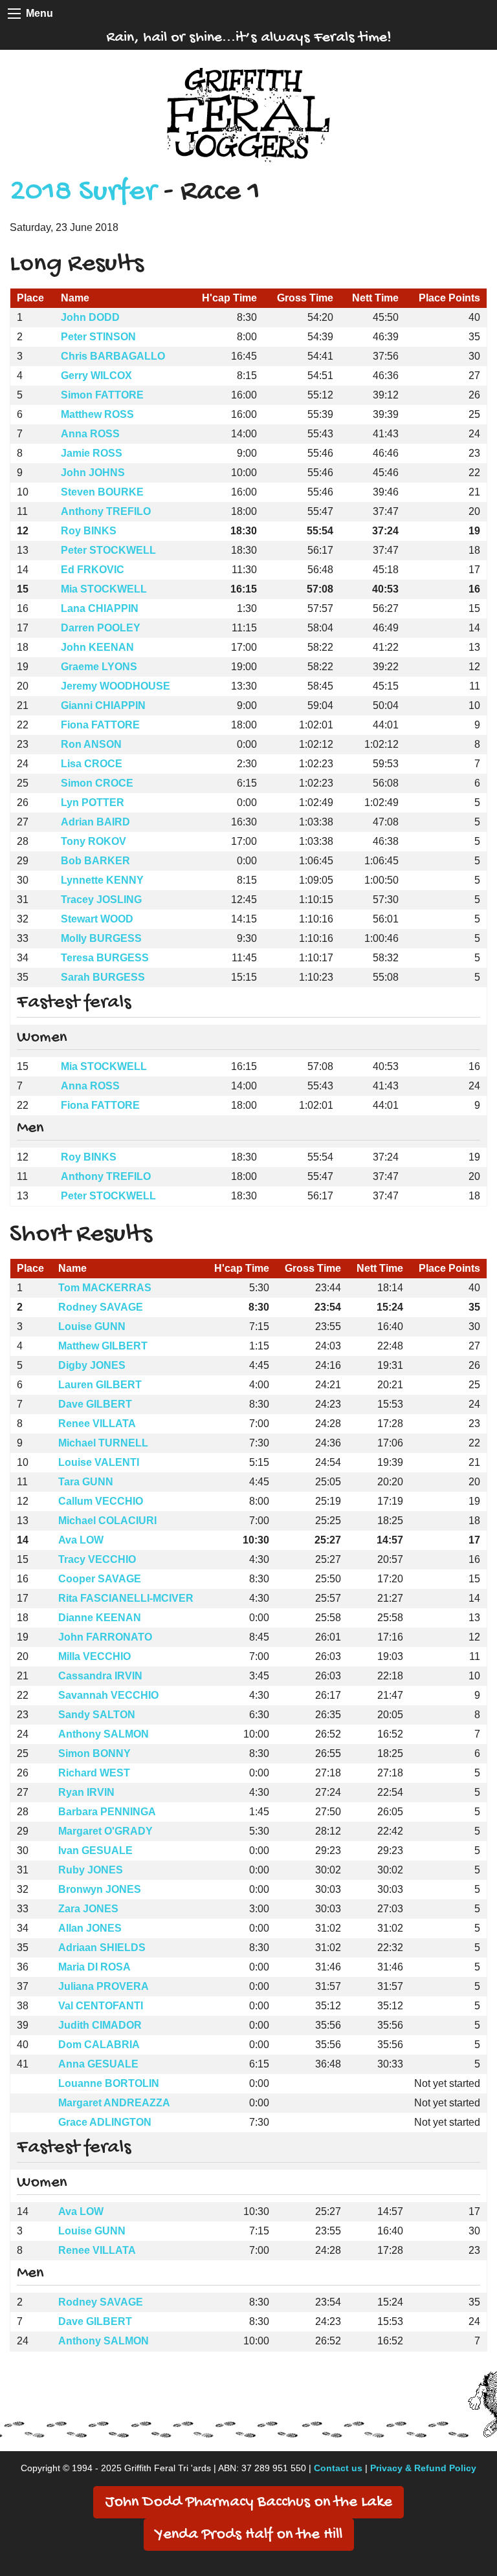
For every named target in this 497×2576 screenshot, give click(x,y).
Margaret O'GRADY (105, 1831)
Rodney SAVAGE (101, 1307)
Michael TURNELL (103, 1443)
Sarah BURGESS (103, 977)
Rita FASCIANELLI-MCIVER (126, 1598)
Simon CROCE (97, 783)
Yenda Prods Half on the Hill (249, 2535)
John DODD (90, 317)
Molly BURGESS (101, 938)
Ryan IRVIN (86, 1792)
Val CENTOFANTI (101, 2006)
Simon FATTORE (102, 395)
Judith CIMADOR (100, 2025)
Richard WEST (94, 1773)
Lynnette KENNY (102, 880)
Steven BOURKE (102, 492)
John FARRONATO (105, 1637)
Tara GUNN (86, 1482)
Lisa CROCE (92, 764)
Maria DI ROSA (94, 1967)
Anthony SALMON (104, 1734)
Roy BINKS (89, 531)
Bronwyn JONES (100, 1889)
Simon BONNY (94, 1753)
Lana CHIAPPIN (100, 608)
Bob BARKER (95, 861)
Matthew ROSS (97, 414)
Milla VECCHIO (94, 1656)
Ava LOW (81, 1540)
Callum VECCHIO (101, 1501)
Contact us (338, 2468)
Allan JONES (90, 1928)
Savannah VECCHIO (108, 1695)
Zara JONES (88, 1909)
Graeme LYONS (99, 667)
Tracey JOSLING (101, 900)
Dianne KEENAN (100, 1618)
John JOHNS (93, 473)
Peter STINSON (98, 337)
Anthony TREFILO (106, 511)
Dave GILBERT (95, 1404)
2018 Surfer (83, 192)
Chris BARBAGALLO (113, 356)
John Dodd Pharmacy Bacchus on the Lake (248, 2503)
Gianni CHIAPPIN (103, 705)
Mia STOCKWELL (104, 589)
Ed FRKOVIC (93, 570)
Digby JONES (92, 1365)
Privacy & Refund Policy (423, 2468)
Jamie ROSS (92, 453)
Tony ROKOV (94, 841)
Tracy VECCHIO (97, 1559)
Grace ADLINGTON (105, 2122)
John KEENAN (97, 647)
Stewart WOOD (97, 919)
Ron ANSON (91, 744)
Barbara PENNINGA (107, 1812)
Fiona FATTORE (100, 725)
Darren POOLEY (101, 628)
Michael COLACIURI (107, 1521)
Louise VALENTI (99, 1462)
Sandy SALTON (97, 1715)
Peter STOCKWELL (108, 550)
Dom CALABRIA (99, 2045)
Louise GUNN (92, 1326)
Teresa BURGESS (105, 958)
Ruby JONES (91, 1870)
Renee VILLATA (97, 1424)
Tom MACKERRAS (105, 1288)
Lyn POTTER (93, 802)
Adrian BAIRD (95, 822)
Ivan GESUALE (95, 1850)
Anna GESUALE (98, 2064)
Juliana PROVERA (104, 1986)
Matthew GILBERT (103, 1346)
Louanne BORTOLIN (109, 2083)
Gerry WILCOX (96, 376)
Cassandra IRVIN (100, 1676)
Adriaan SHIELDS (102, 1948)
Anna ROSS (90, 434)
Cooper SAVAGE (100, 1579)
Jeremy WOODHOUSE (116, 686)
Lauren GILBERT (100, 1385)
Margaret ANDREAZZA (114, 2103)
